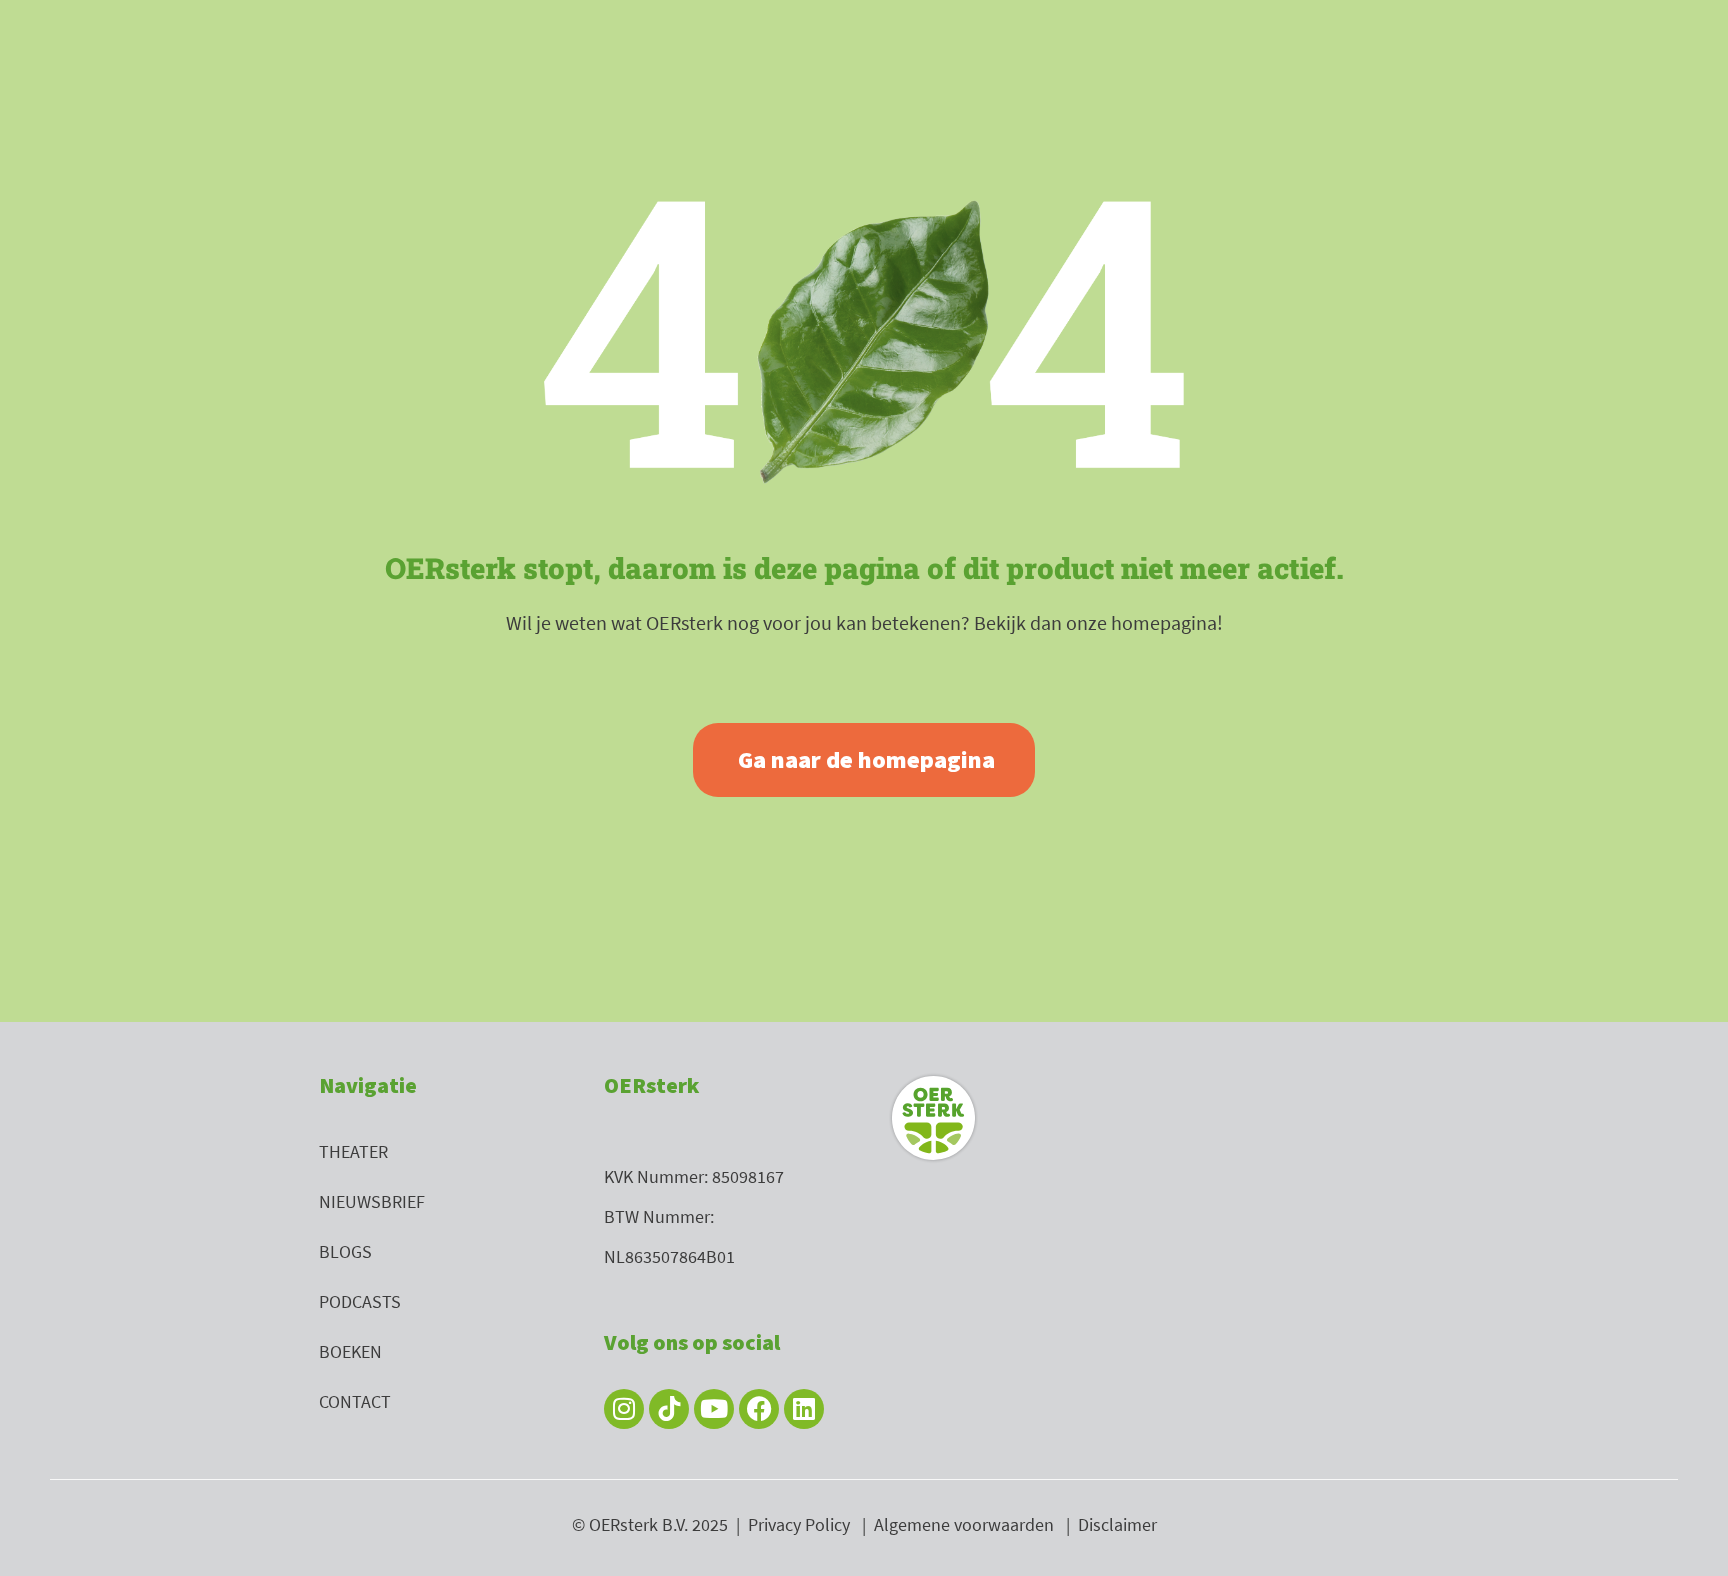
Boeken (350, 1351)
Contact (355, 1401)
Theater (353, 1151)
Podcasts (360, 1301)
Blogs (345, 1251)
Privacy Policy (799, 1524)
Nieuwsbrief (372, 1201)
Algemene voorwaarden (964, 1524)
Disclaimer (1117, 1524)
